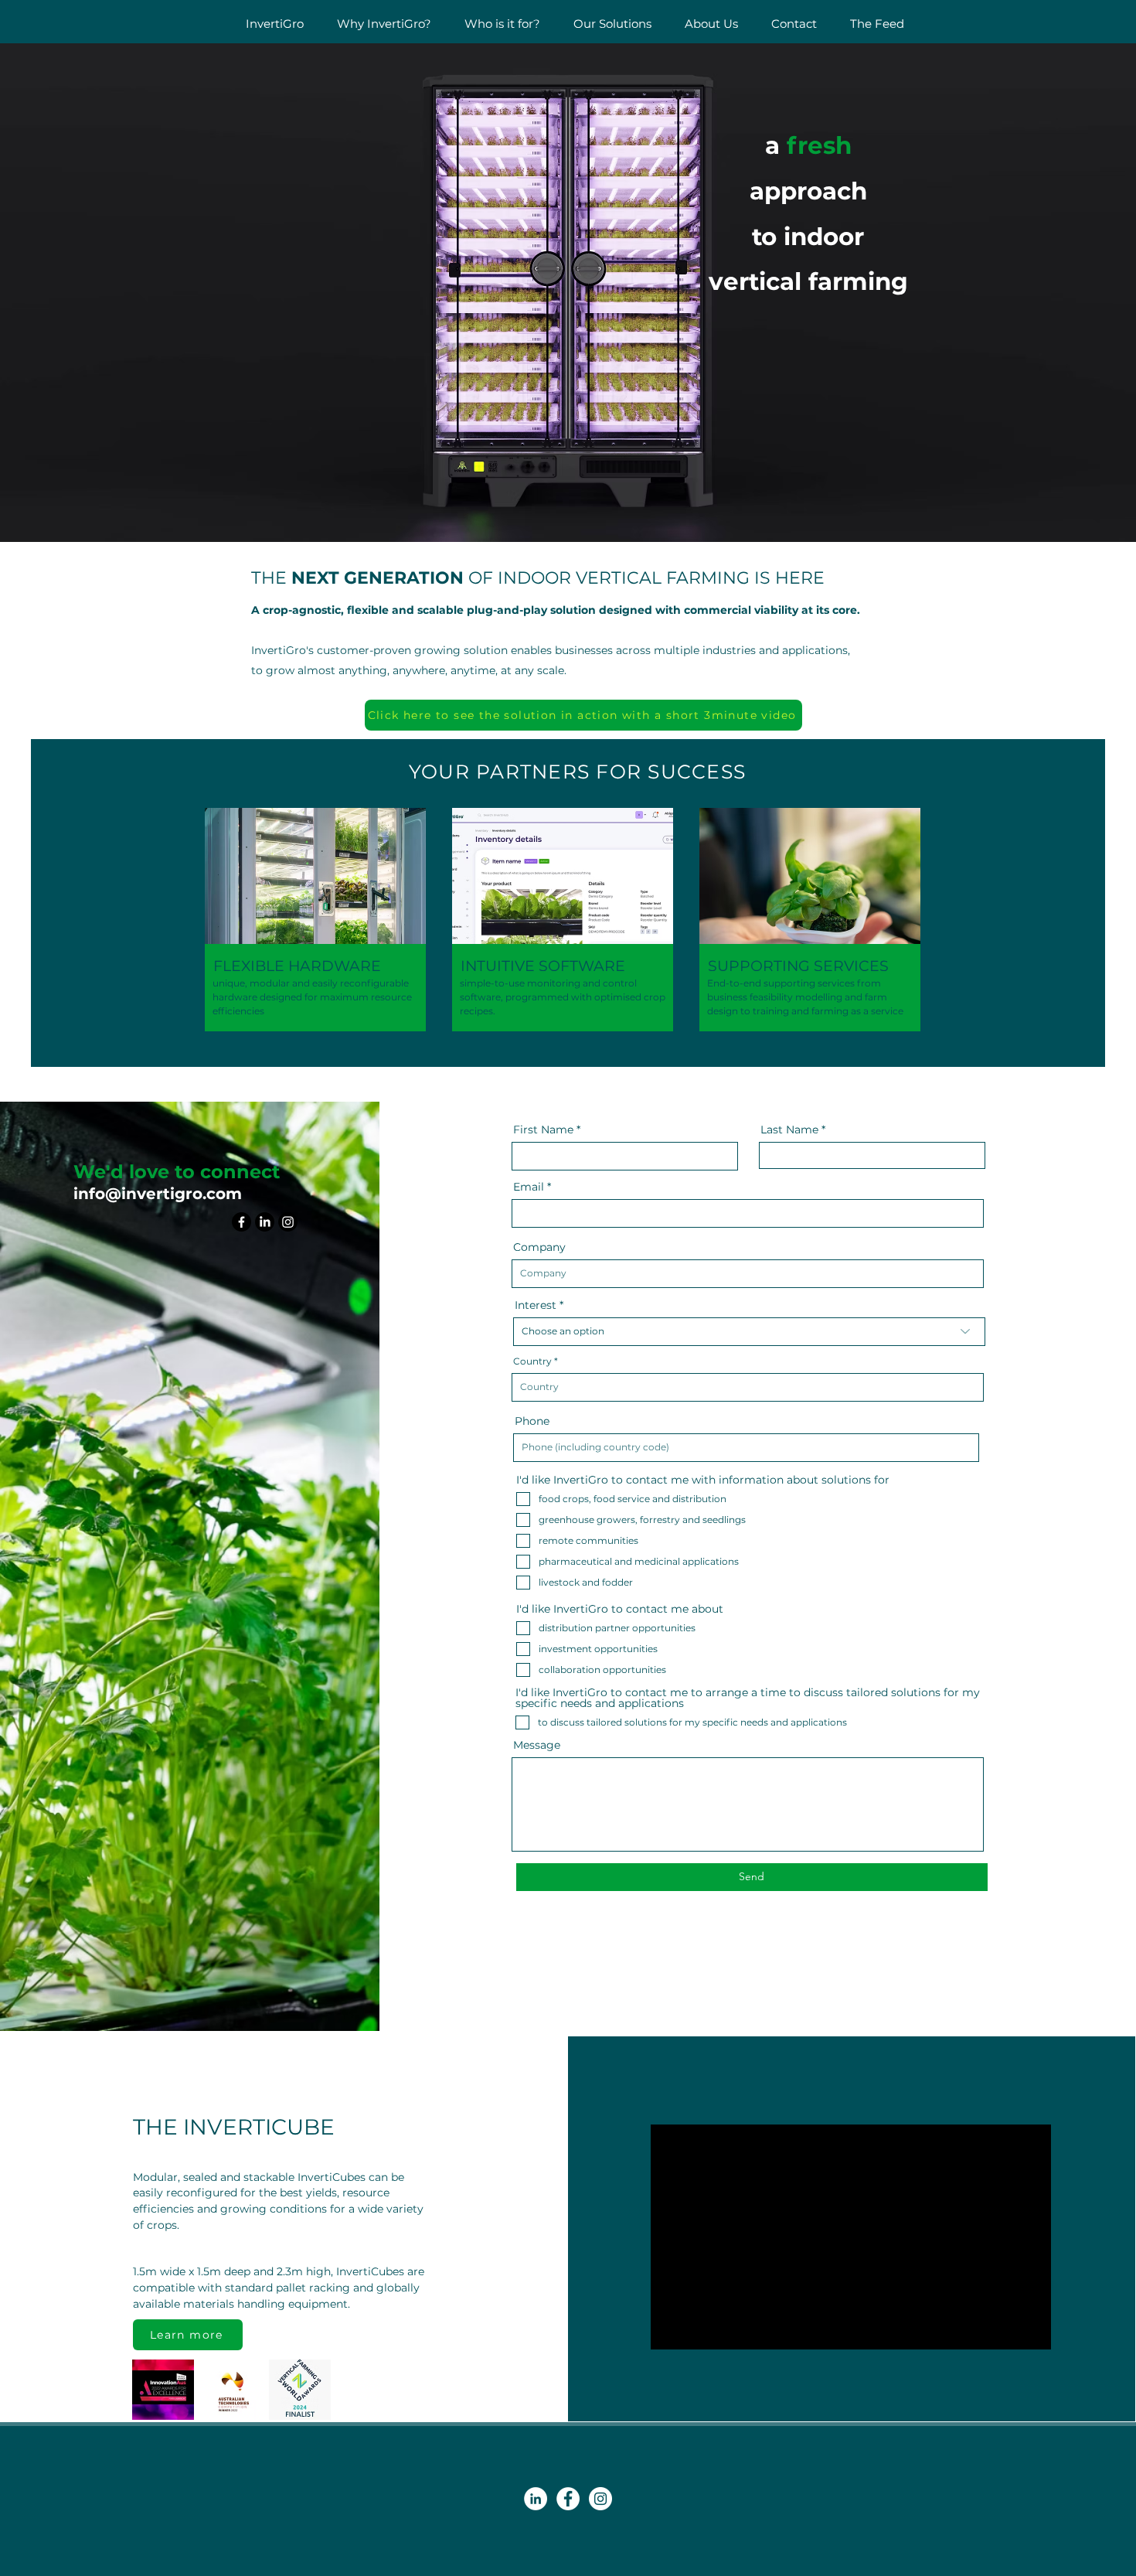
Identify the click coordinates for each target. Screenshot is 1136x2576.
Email (529, 1187)
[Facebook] (241, 1222)
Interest (536, 1305)
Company (539, 1247)
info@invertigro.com (158, 1194)
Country (532, 1361)
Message (537, 1745)
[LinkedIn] (265, 1222)
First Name (543, 1130)
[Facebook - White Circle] (568, 2499)
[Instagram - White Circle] (600, 2499)
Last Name (789, 1130)
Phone (532, 1421)
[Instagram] (288, 1222)
